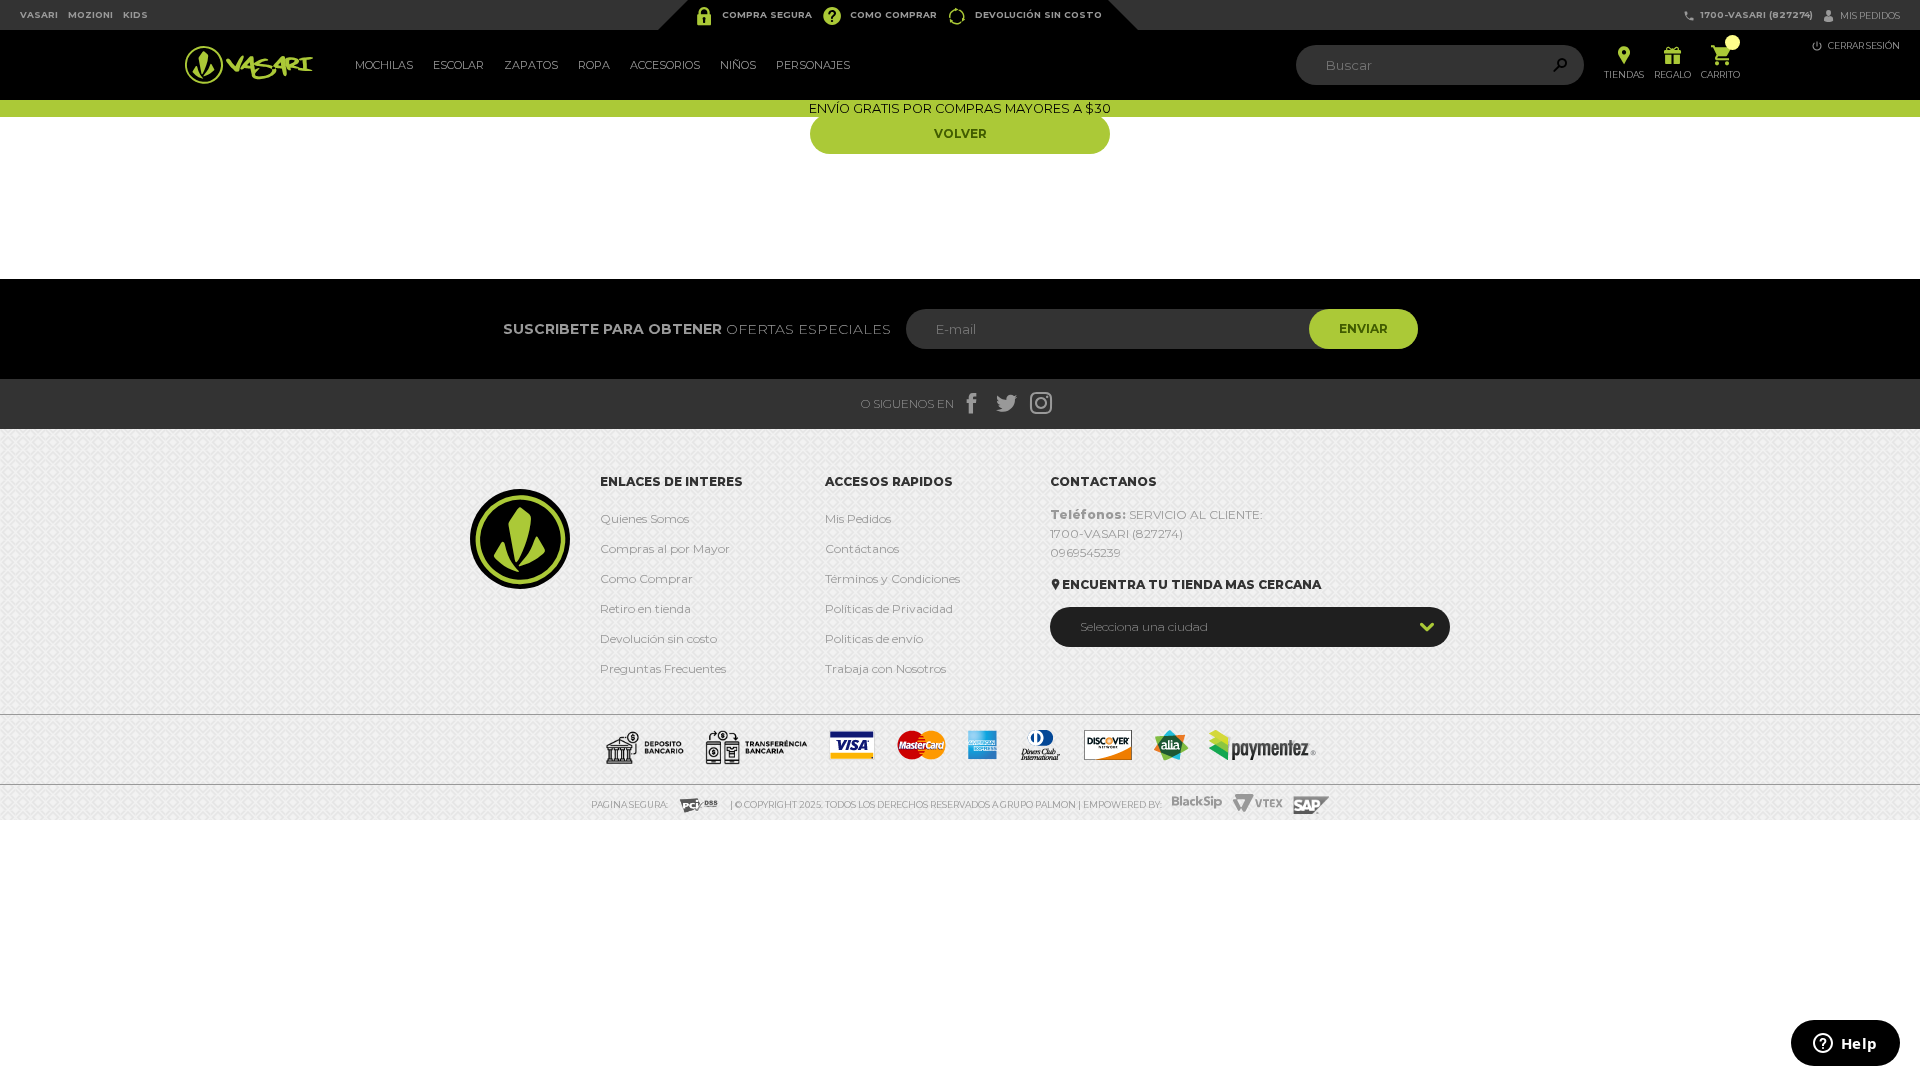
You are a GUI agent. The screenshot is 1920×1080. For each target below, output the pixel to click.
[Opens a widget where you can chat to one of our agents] (1845, 1045)
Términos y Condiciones (892, 578)
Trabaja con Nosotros (885, 668)
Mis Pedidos (858, 518)
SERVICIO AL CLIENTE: (1156, 514)
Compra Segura (753, 16)
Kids (135, 14)
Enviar (1363, 328)
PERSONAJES (813, 65)
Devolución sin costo (1024, 16)
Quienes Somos (644, 518)
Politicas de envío (874, 638)
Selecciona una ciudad (1144, 626)
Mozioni (90, 14)
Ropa (594, 65)
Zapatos (531, 65)
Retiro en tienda (645, 608)
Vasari (39, 14)
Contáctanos (862, 548)
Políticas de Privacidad (889, 608)
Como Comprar (879, 16)
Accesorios (665, 65)
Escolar (458, 65)
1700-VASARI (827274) (1748, 15)
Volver (960, 133)
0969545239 (1085, 552)
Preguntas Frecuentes (663, 668)
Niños (738, 65)
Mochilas (384, 65)
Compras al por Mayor (665, 548)
